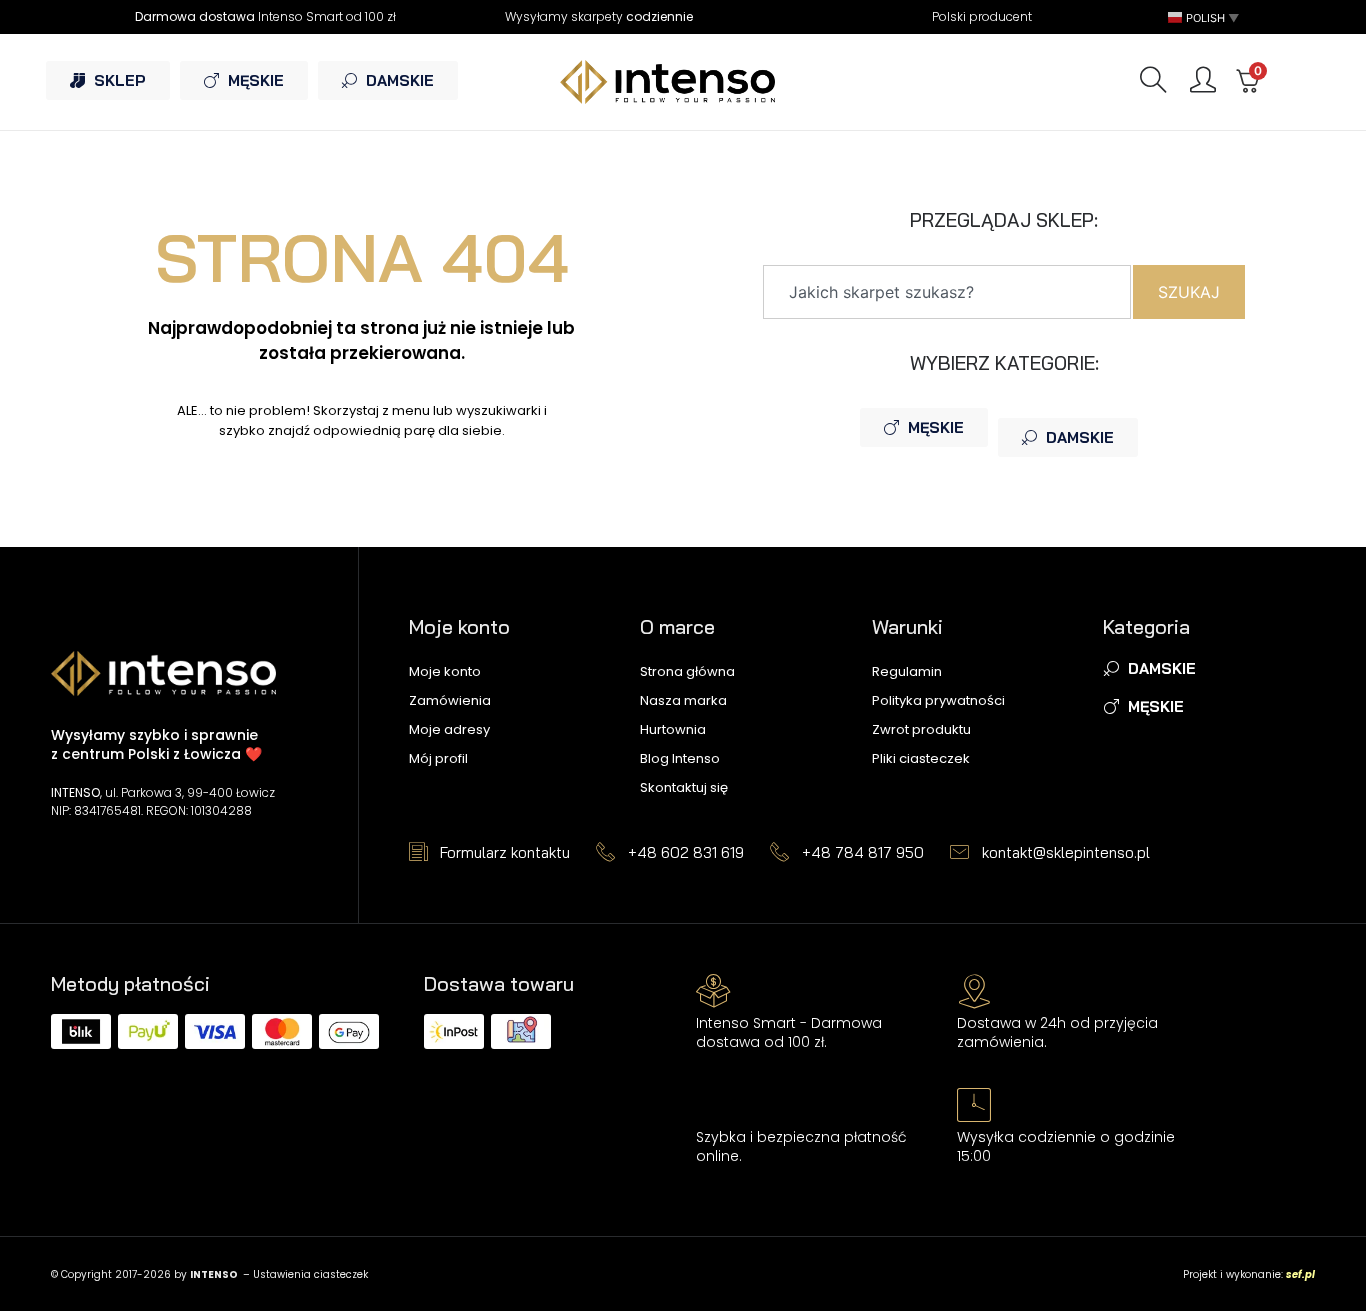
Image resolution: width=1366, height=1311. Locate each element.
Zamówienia (450, 700)
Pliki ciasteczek (921, 758)
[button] (1205, 17)
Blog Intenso (680, 758)
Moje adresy (449, 729)
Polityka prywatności (938, 700)
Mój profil (438, 758)
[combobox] (947, 292)
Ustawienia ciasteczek (310, 1274)
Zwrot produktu (921, 729)
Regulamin (907, 671)
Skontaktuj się (684, 787)
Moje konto (445, 671)
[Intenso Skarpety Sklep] (683, 81)
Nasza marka (683, 700)
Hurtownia (673, 729)
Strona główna (687, 671)
